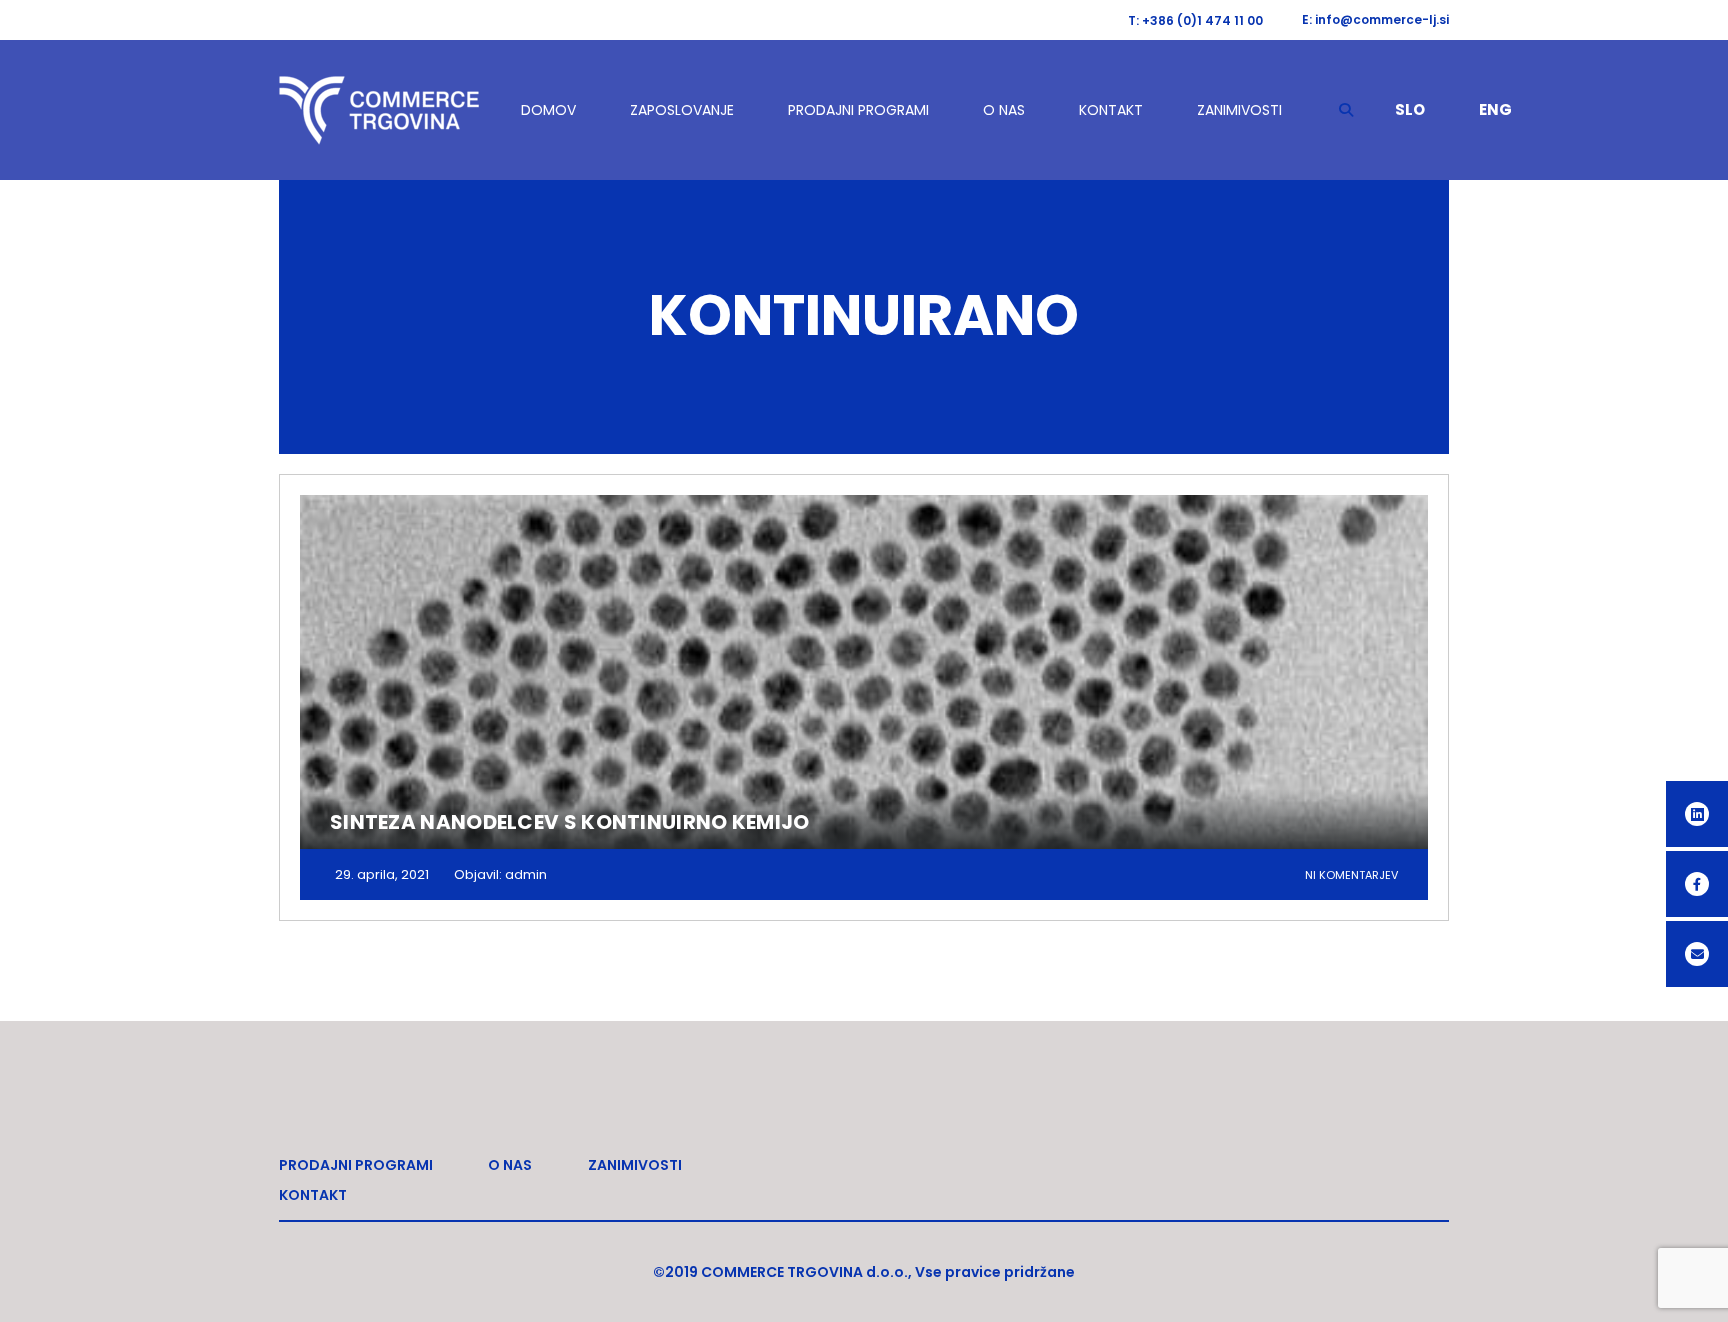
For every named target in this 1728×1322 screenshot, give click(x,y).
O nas (1004, 110)
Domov (548, 110)
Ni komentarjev (1351, 875)
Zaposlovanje (682, 110)
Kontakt (1111, 110)
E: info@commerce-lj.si (1375, 19)
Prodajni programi (858, 110)
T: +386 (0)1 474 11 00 (1195, 20)
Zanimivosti (1239, 110)
